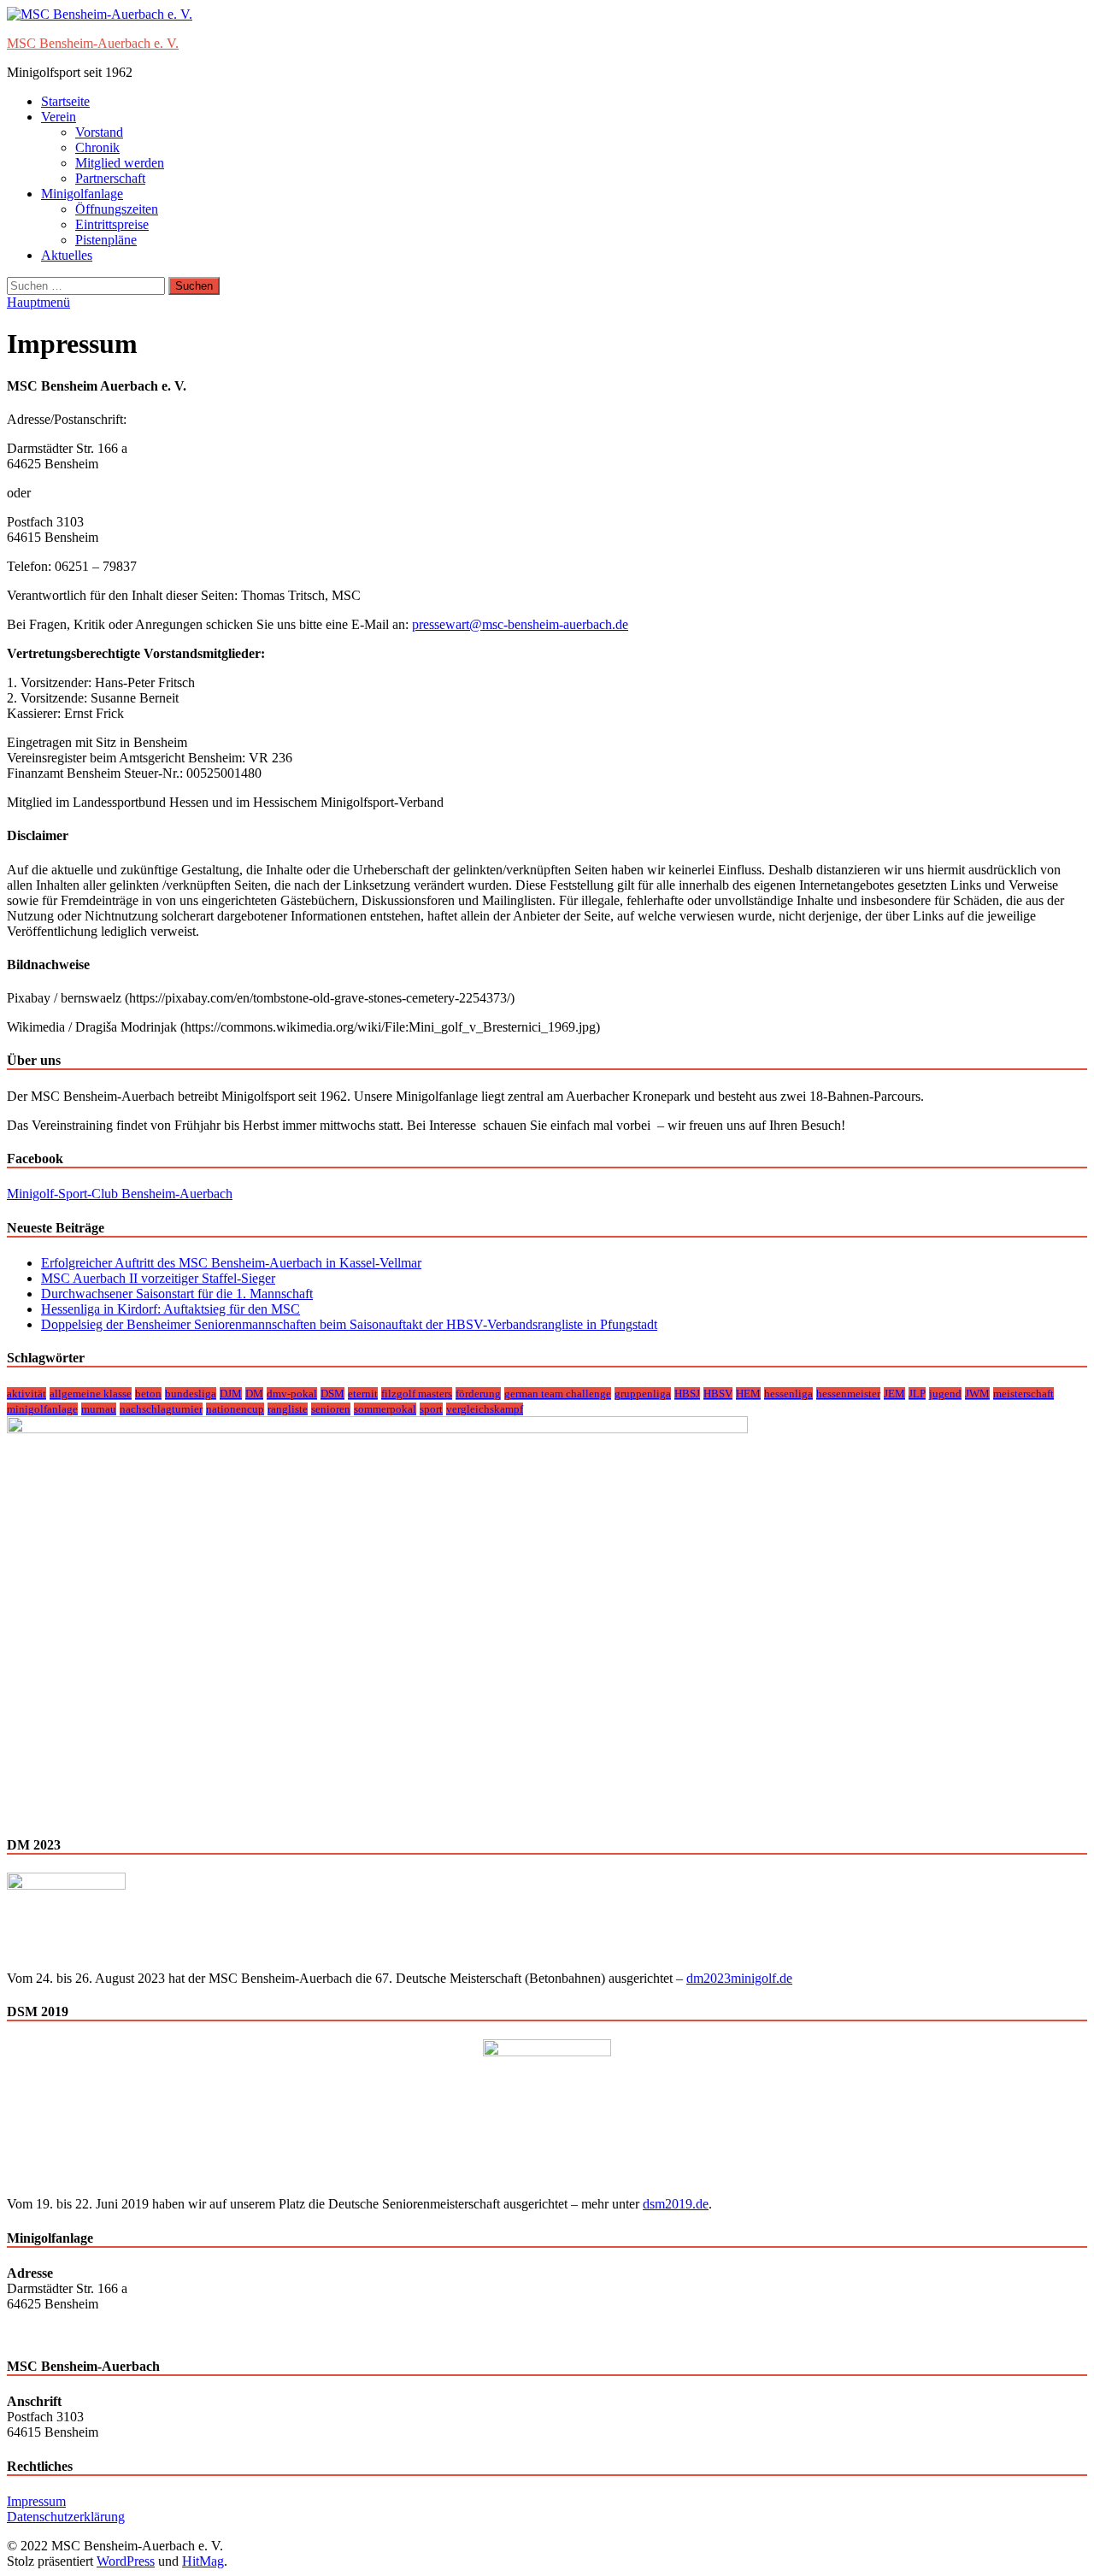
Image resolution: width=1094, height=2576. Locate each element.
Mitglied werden (120, 163)
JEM (894, 1394)
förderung (478, 1394)
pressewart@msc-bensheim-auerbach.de (520, 624)
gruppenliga (643, 1394)
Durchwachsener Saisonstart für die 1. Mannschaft (177, 1294)
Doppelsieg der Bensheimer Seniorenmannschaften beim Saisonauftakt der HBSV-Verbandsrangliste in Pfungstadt (349, 1324)
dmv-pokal (292, 1394)
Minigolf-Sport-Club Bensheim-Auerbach (120, 1194)
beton (148, 1394)
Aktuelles (67, 255)
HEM (748, 1394)
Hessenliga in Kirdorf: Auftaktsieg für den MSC (171, 1309)
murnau (99, 1409)
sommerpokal (385, 1409)
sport (431, 1409)
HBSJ (687, 1394)
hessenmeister (848, 1394)
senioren (331, 1409)
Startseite (65, 101)
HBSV (718, 1394)
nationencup (235, 1409)
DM (254, 1394)
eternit (363, 1394)
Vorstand (99, 132)
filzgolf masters (417, 1394)
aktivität (26, 1394)
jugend (945, 1394)
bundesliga (191, 1394)
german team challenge (558, 1394)
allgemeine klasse (91, 1394)
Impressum (36, 2501)
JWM (977, 1394)
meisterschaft (1023, 1394)
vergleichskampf (485, 1409)
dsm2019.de (676, 2204)
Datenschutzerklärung (66, 2517)
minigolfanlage (42, 1409)
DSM (332, 1394)
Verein (59, 117)
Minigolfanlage (82, 194)
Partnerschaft (110, 178)
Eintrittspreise (112, 224)
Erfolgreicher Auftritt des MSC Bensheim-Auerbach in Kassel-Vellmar (231, 1263)
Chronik (97, 147)
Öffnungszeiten (117, 209)
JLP (917, 1394)
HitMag (203, 2561)
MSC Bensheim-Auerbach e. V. (93, 43)
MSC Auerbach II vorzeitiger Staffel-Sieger (158, 1278)
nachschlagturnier (161, 1409)
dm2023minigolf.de (739, 1978)
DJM (231, 1394)
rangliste (288, 1409)
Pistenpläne (106, 240)
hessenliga (788, 1394)
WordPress (126, 2561)
